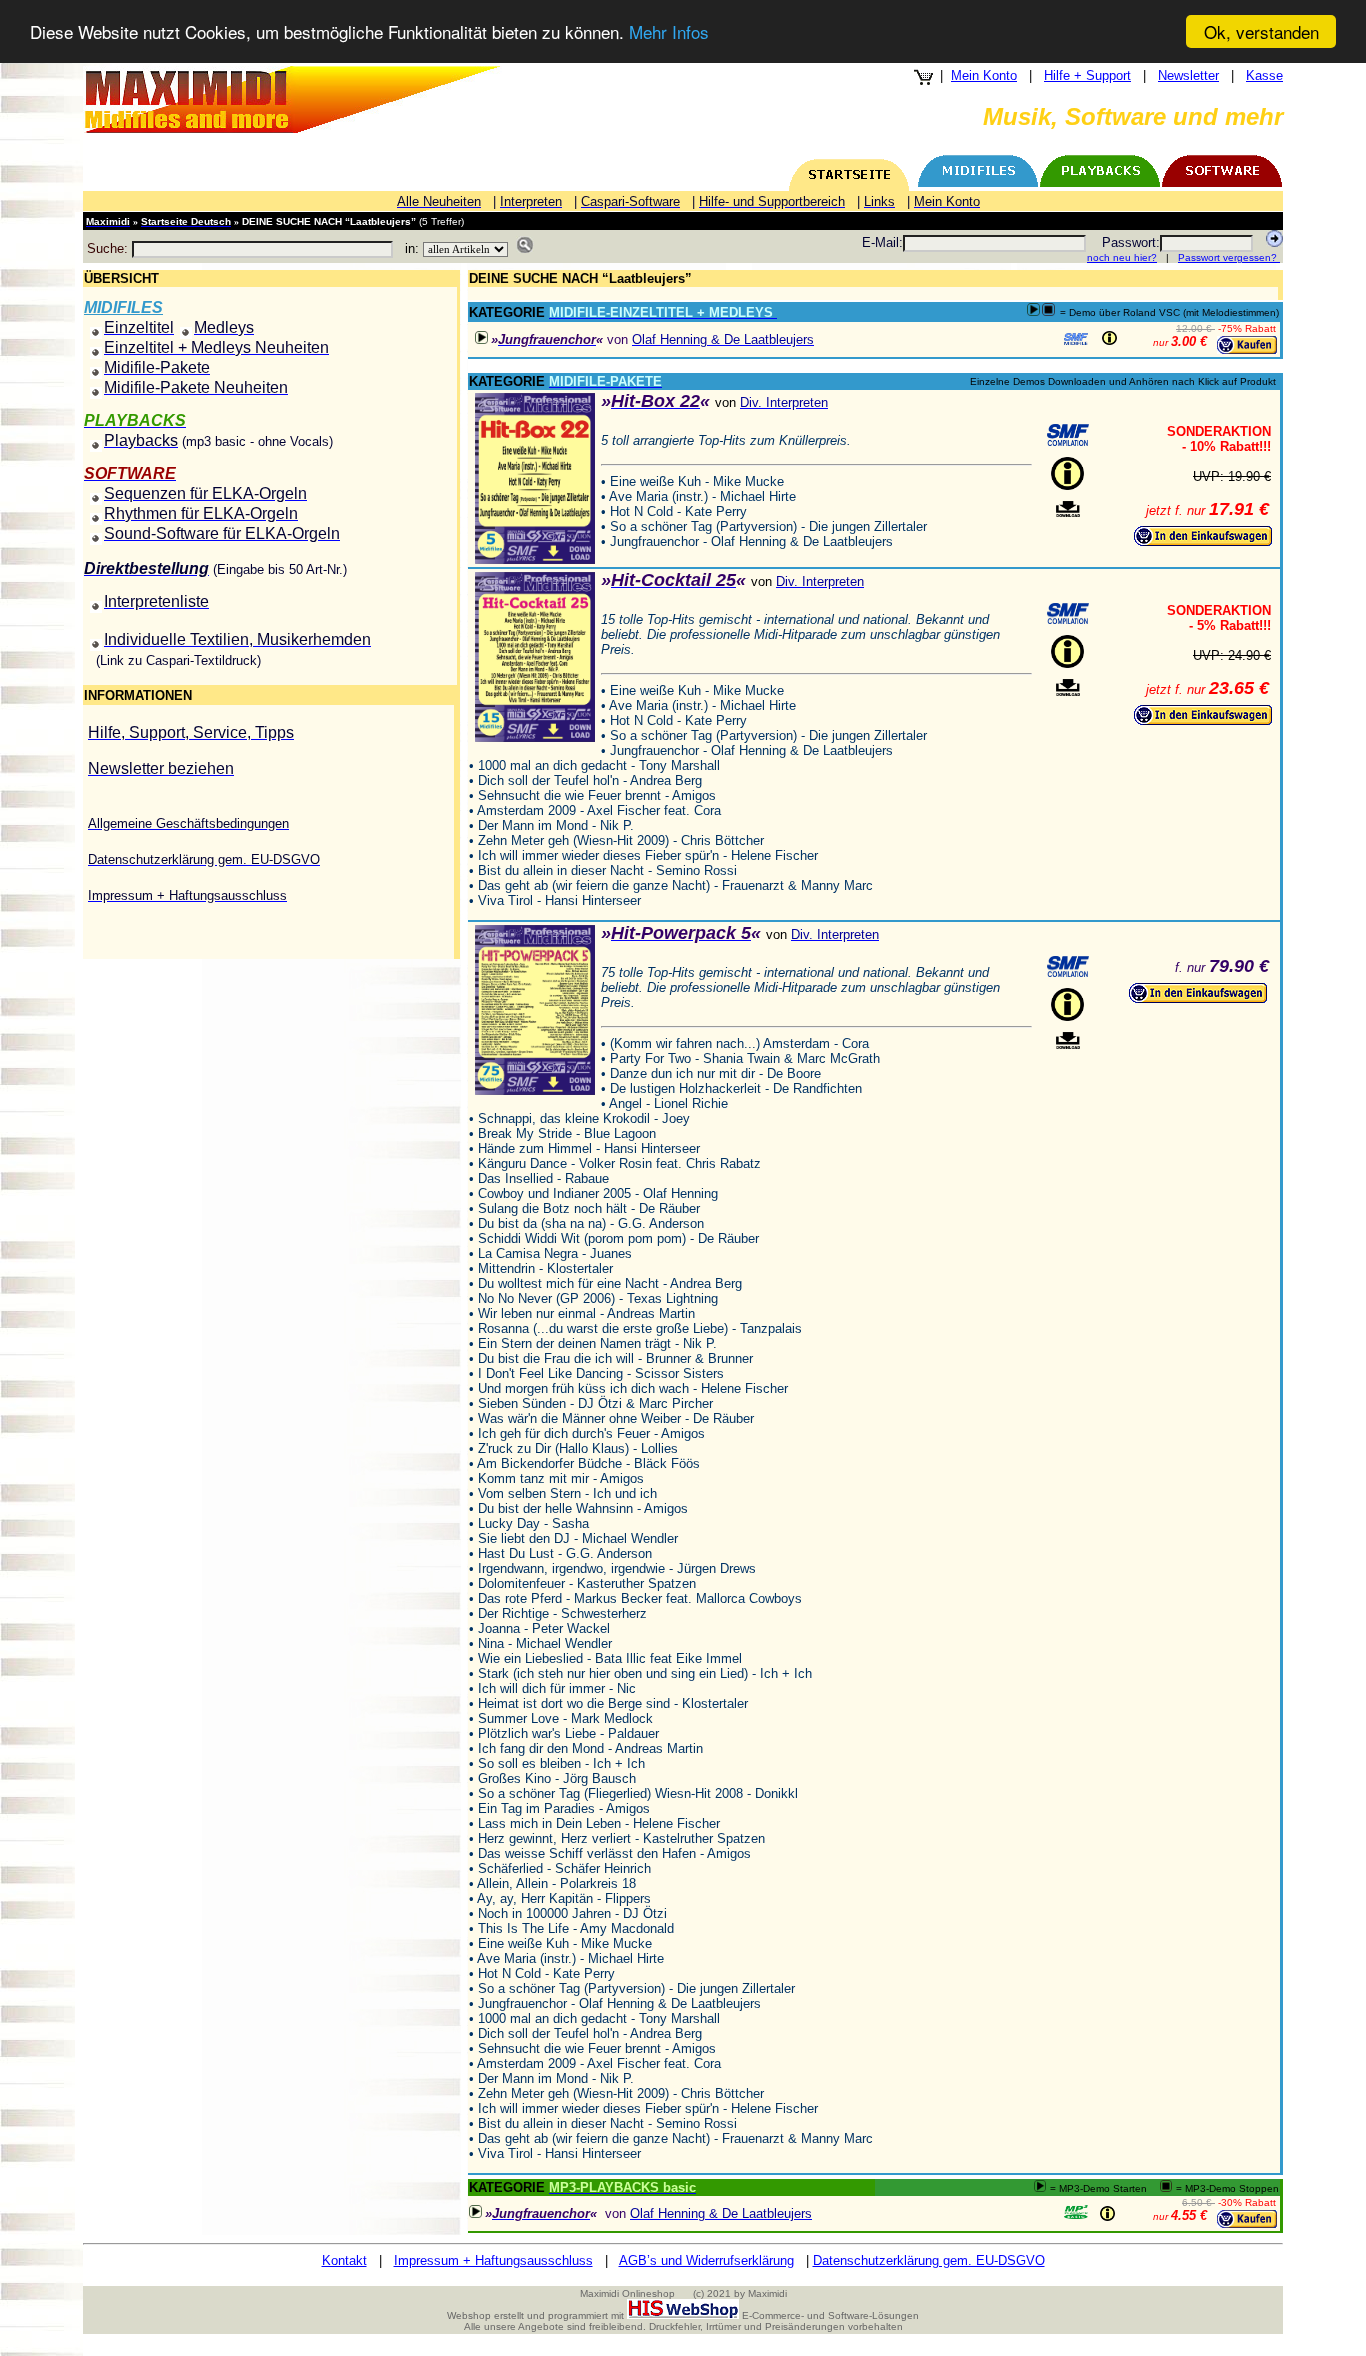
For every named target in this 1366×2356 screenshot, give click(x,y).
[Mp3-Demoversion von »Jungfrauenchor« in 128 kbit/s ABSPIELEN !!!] (481, 337)
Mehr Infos (669, 32)
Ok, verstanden (1261, 31)
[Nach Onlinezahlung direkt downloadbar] (1068, 509)
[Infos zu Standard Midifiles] (1076, 339)
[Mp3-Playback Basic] (1076, 2212)
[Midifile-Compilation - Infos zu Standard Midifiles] (1068, 435)
